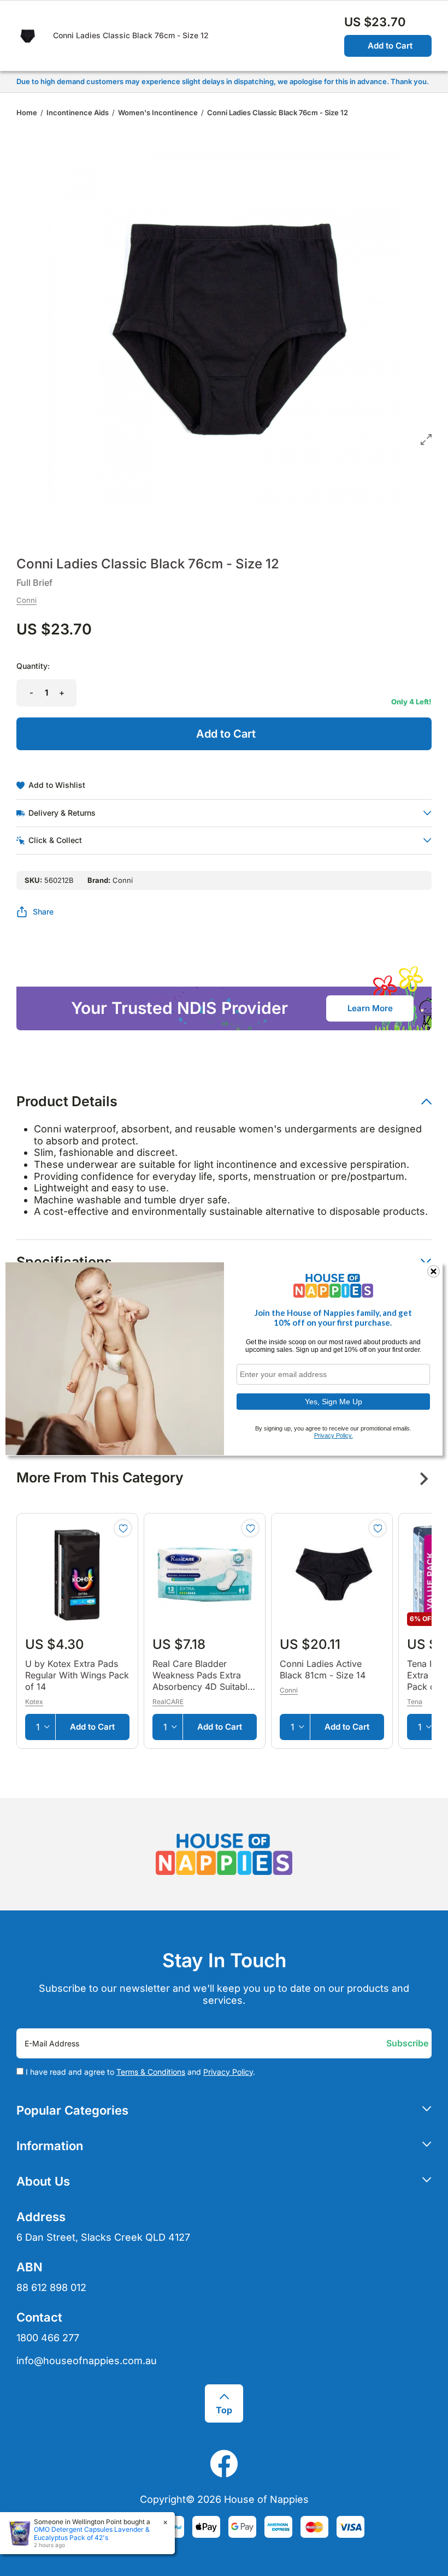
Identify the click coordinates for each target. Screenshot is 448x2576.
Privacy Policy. (334, 1435)
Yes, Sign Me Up (334, 1402)
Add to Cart (390, 46)
